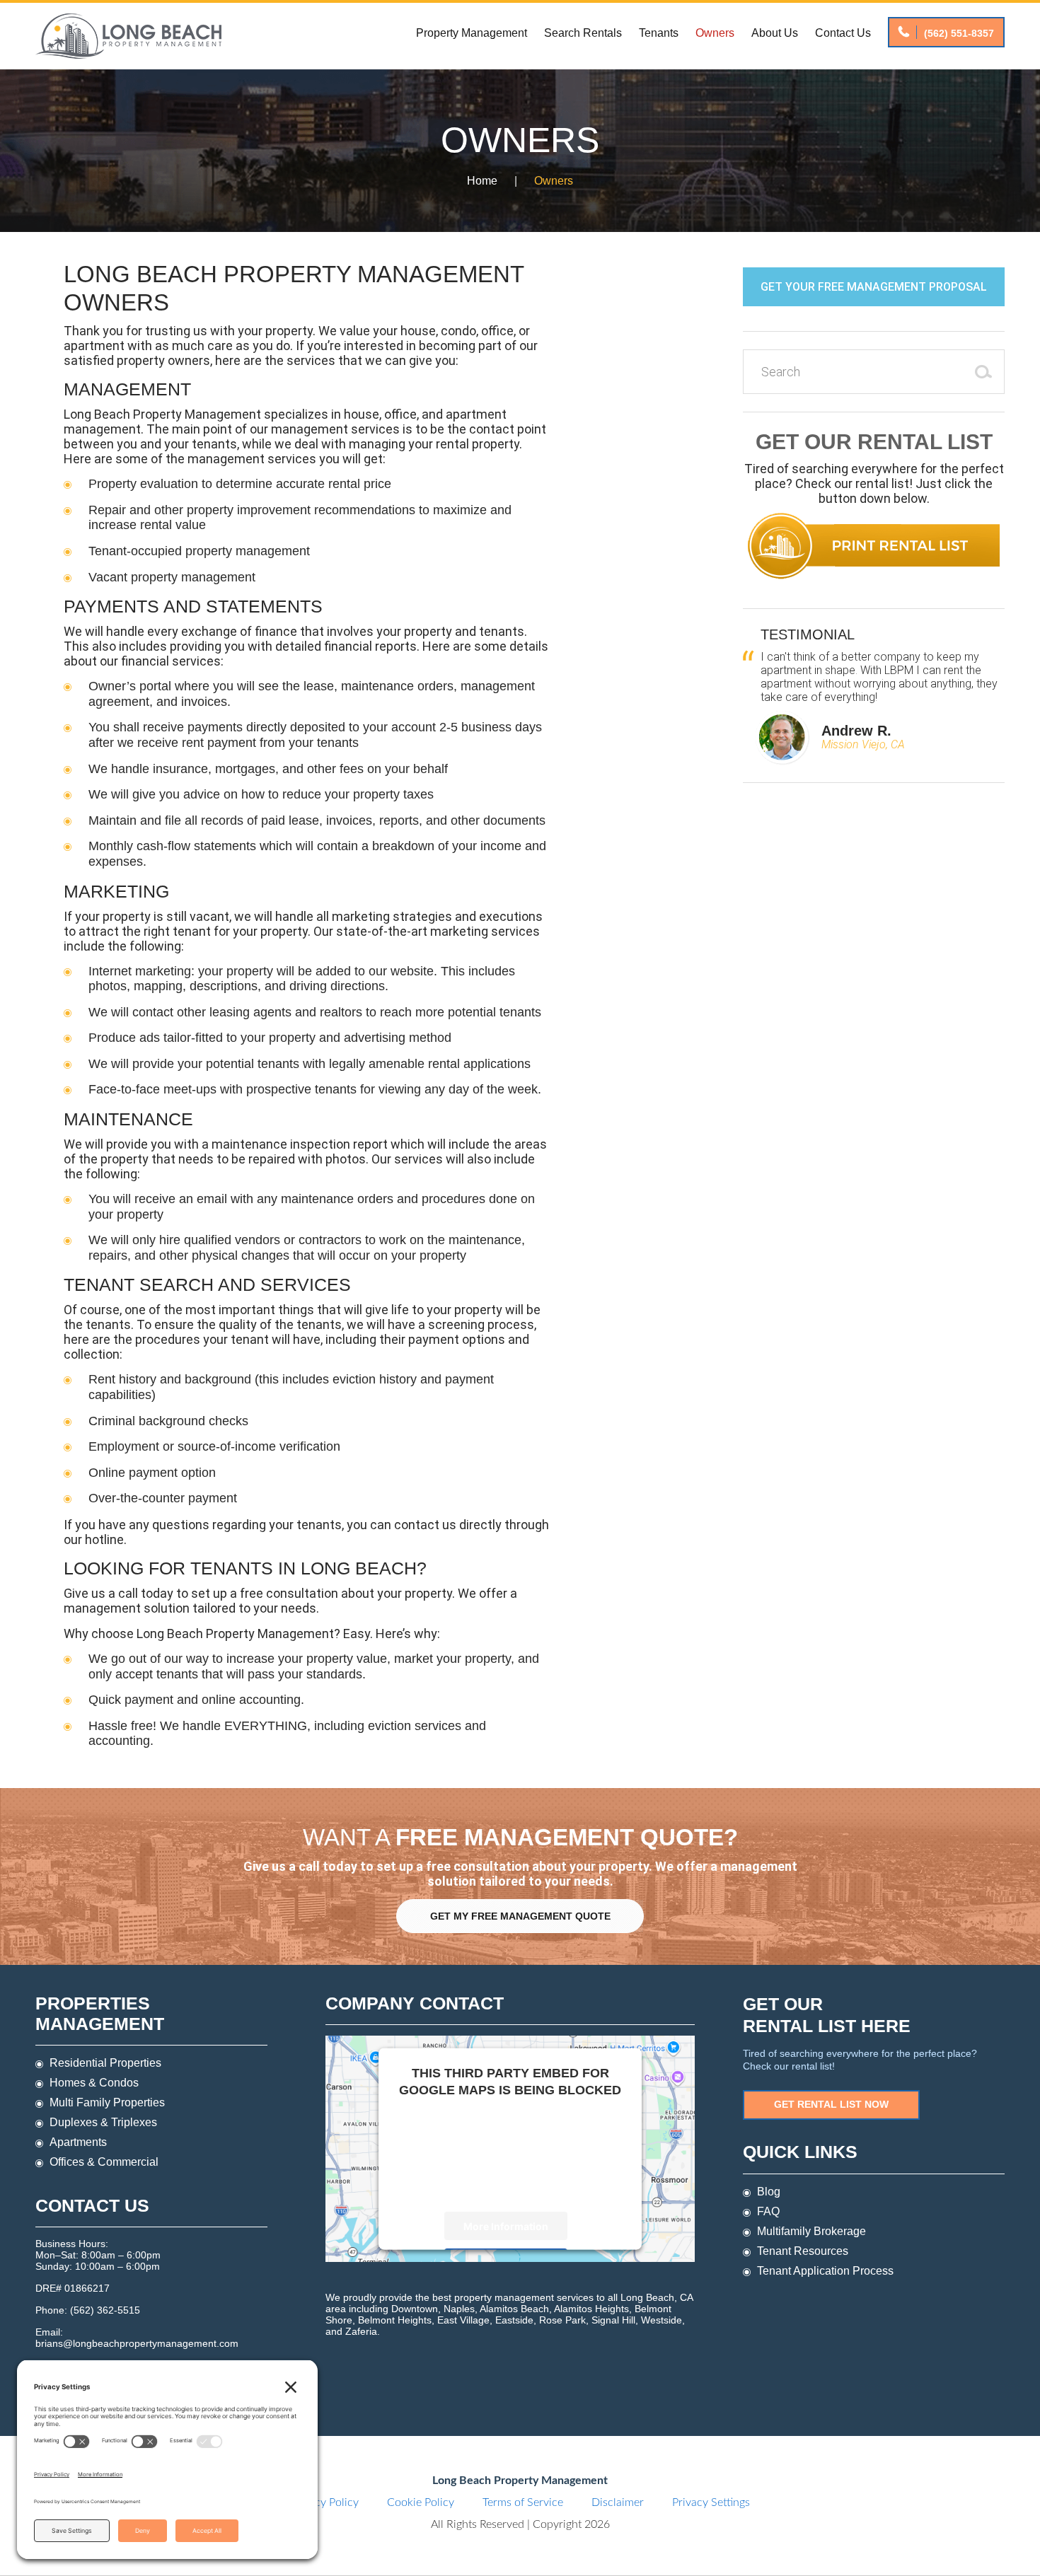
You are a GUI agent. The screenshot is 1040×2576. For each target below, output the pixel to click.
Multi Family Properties (107, 2102)
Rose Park (562, 2320)
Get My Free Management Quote (520, 1916)
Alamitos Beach (514, 2309)
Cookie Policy (421, 2502)
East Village (463, 2320)
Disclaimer (618, 2502)
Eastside (514, 2320)
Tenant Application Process (825, 2271)
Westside (661, 2320)
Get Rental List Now (831, 2104)
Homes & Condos (94, 2083)
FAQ (768, 2211)
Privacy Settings (711, 2502)
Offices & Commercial (104, 2162)
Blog (769, 2192)
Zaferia (361, 2331)
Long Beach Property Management (128, 36)
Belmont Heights (395, 2320)
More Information (506, 2226)
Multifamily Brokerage (811, 2231)
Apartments (78, 2142)
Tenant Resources (803, 2251)
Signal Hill (613, 2320)
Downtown (415, 2309)
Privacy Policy (324, 2502)
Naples (459, 2309)
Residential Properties (105, 2063)
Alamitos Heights (591, 2309)
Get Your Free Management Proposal (874, 287)
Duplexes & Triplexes (103, 2122)
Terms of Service (523, 2502)
